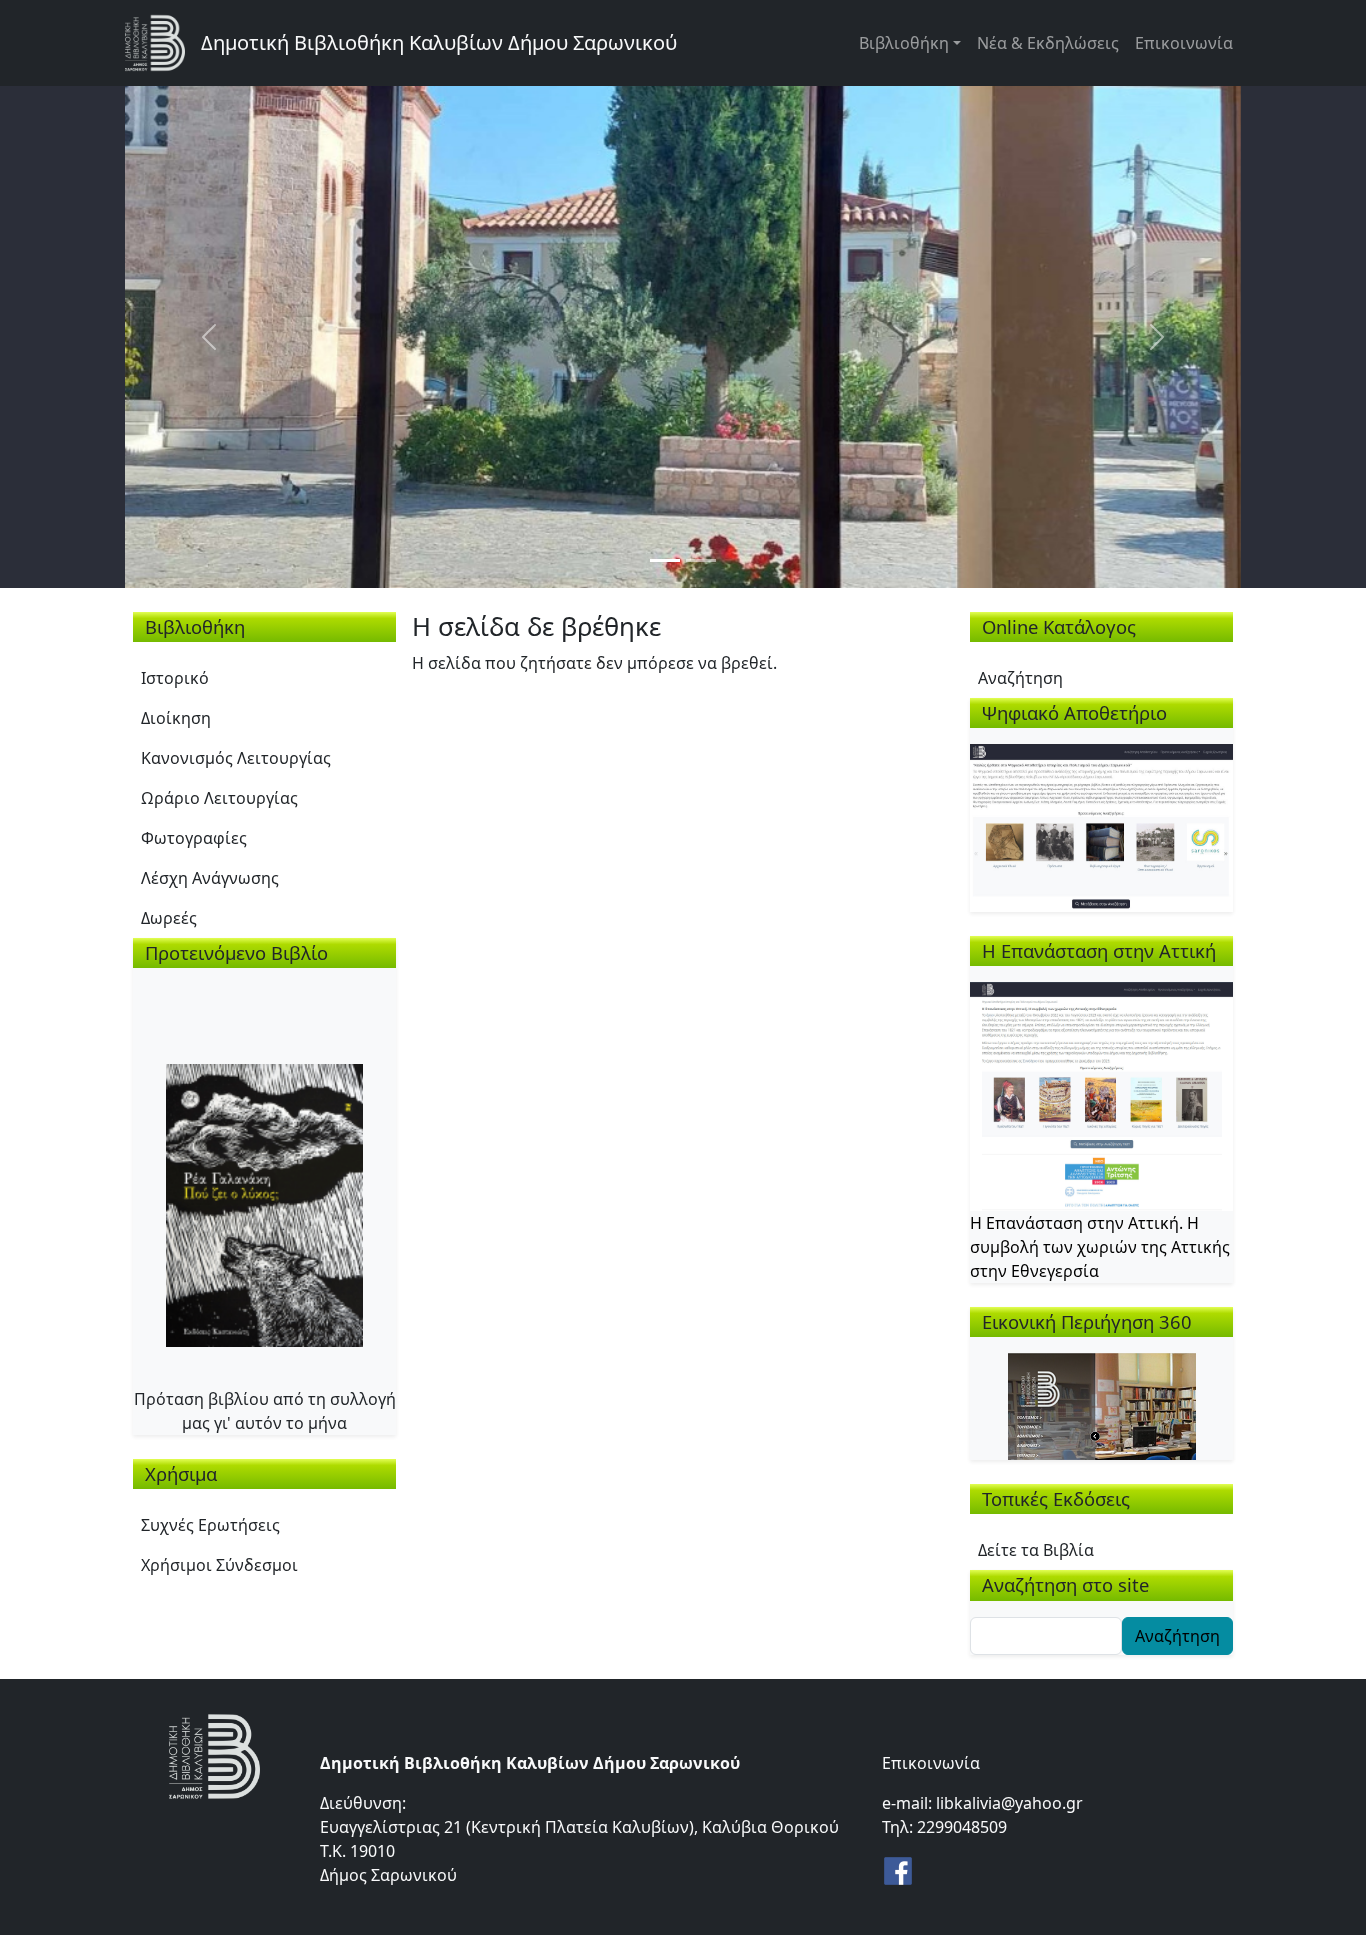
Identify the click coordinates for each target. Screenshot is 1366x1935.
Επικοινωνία (1184, 43)
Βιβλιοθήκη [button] (904, 43)
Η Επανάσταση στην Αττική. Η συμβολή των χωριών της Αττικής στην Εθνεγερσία (1100, 1247)
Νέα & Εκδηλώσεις (1048, 43)
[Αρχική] (163, 43)
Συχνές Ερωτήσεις (210, 1525)
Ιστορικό (175, 678)
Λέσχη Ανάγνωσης (210, 878)
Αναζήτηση (1020, 678)
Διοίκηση (176, 718)
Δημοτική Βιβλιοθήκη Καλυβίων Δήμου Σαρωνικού (439, 42)
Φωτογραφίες (194, 838)
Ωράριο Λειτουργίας (219, 798)
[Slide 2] (701, 560)
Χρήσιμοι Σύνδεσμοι (219, 1565)
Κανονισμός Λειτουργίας (236, 758)
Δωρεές (169, 918)
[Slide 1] (665, 560)
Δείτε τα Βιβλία (1036, 1550)
